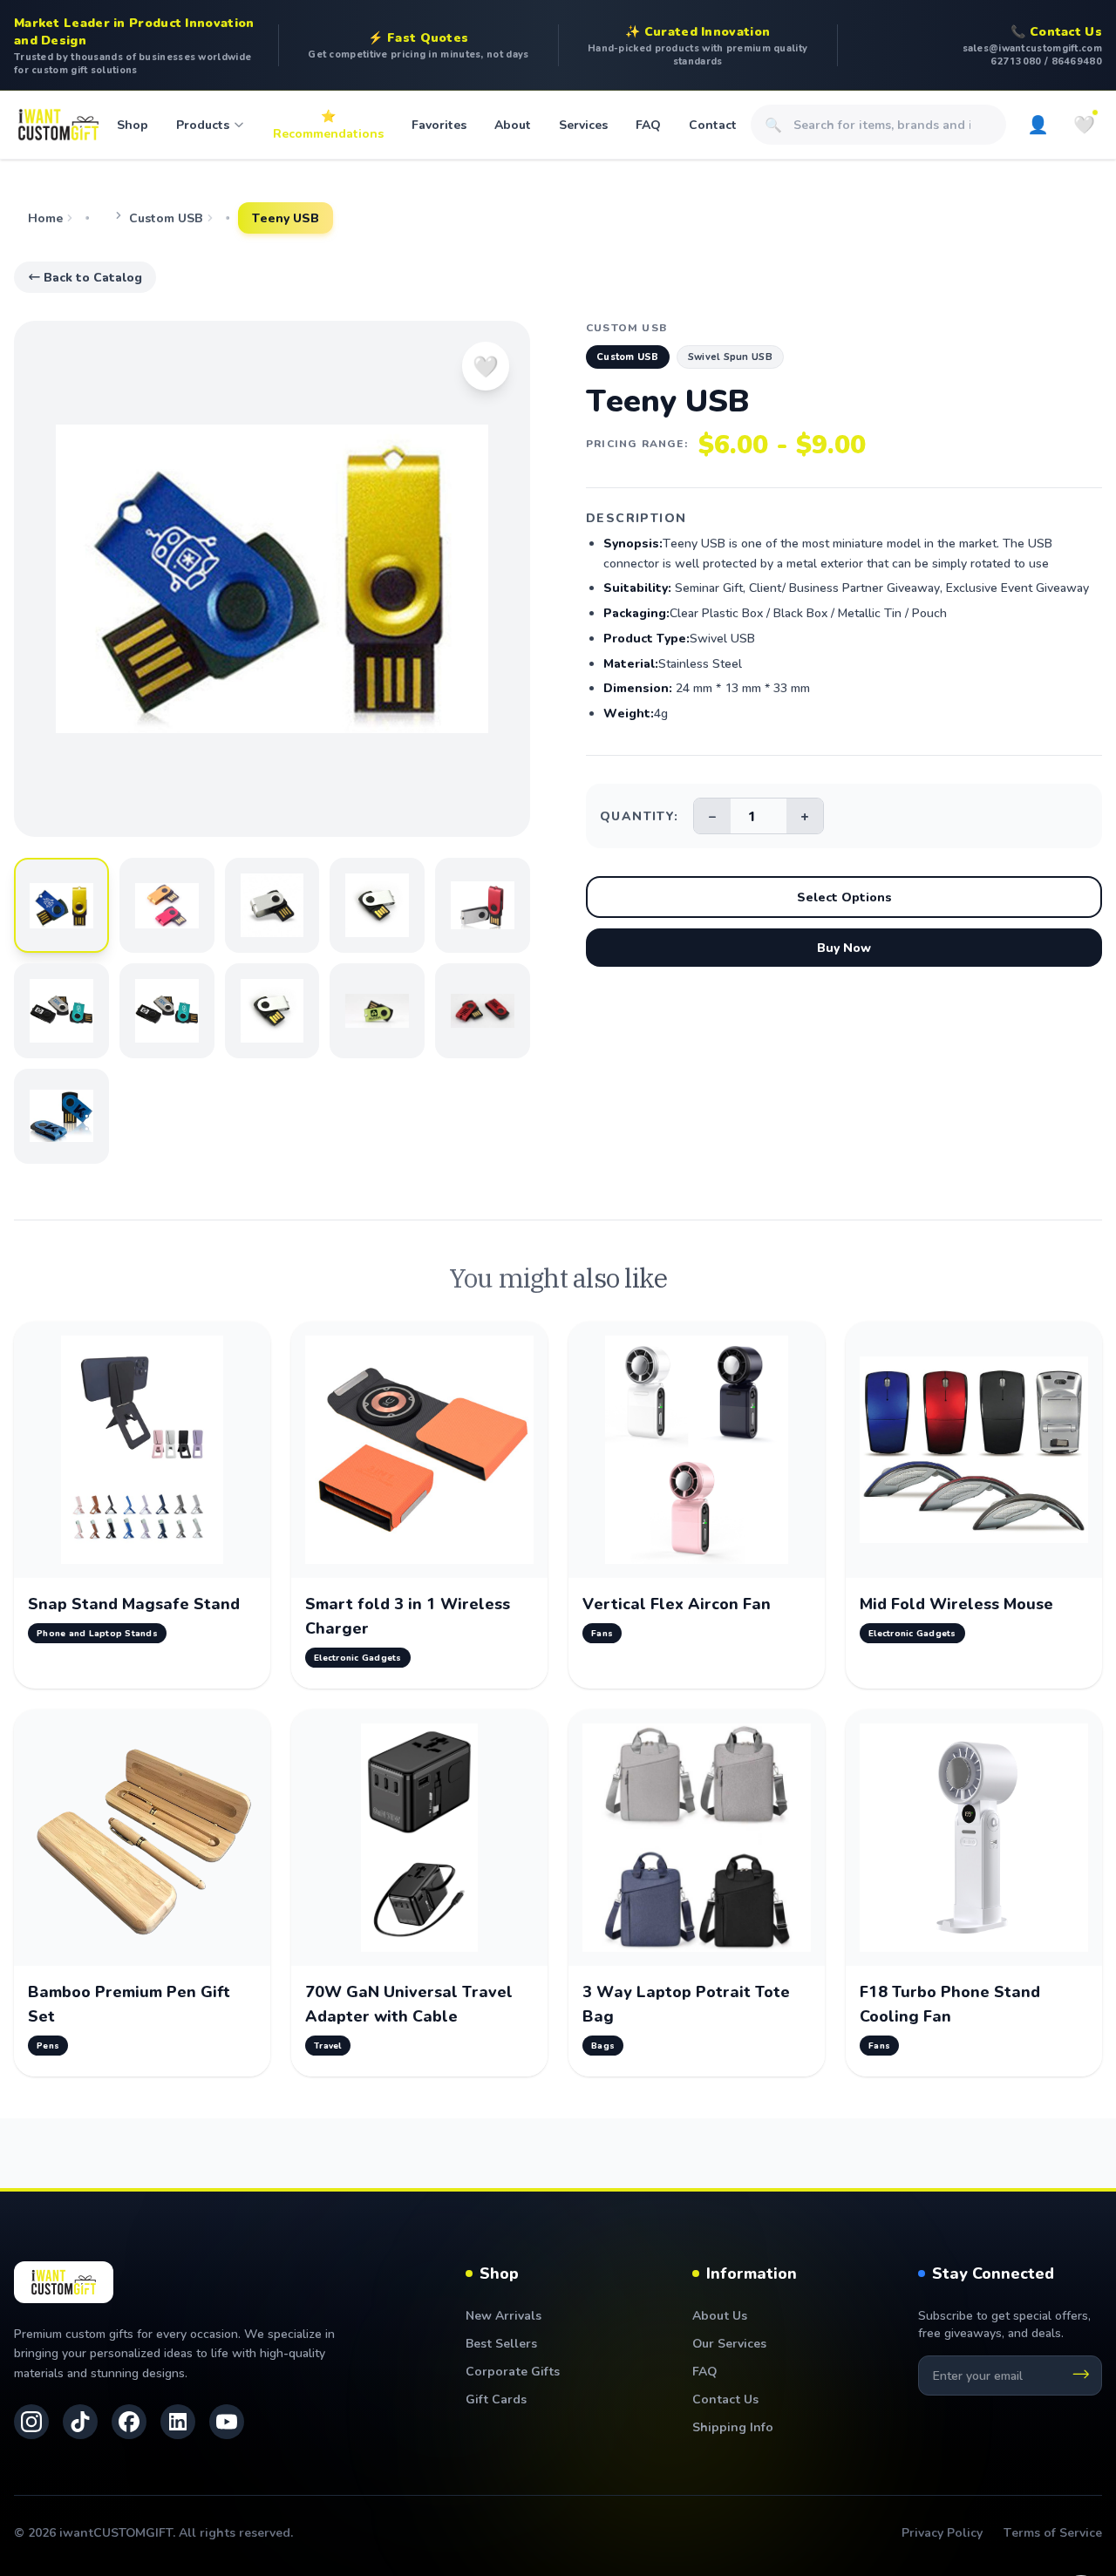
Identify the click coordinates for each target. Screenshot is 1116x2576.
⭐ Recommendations (328, 124)
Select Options (844, 897)
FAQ (648, 124)
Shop (133, 124)
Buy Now (844, 947)
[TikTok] (80, 2422)
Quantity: (640, 816)
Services (583, 124)
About (513, 124)
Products (203, 124)
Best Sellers (501, 2343)
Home (45, 217)
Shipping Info (733, 2426)
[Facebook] (129, 2422)
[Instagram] (31, 2422)
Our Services (729, 2343)
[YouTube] (227, 2422)
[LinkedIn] (178, 2422)
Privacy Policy (942, 2532)
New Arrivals (504, 2315)
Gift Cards (496, 2399)
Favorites (439, 124)
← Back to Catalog (85, 277)
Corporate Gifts (513, 2371)
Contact (713, 124)
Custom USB (166, 217)
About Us (720, 2315)
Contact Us (725, 2399)
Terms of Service (1053, 2532)
